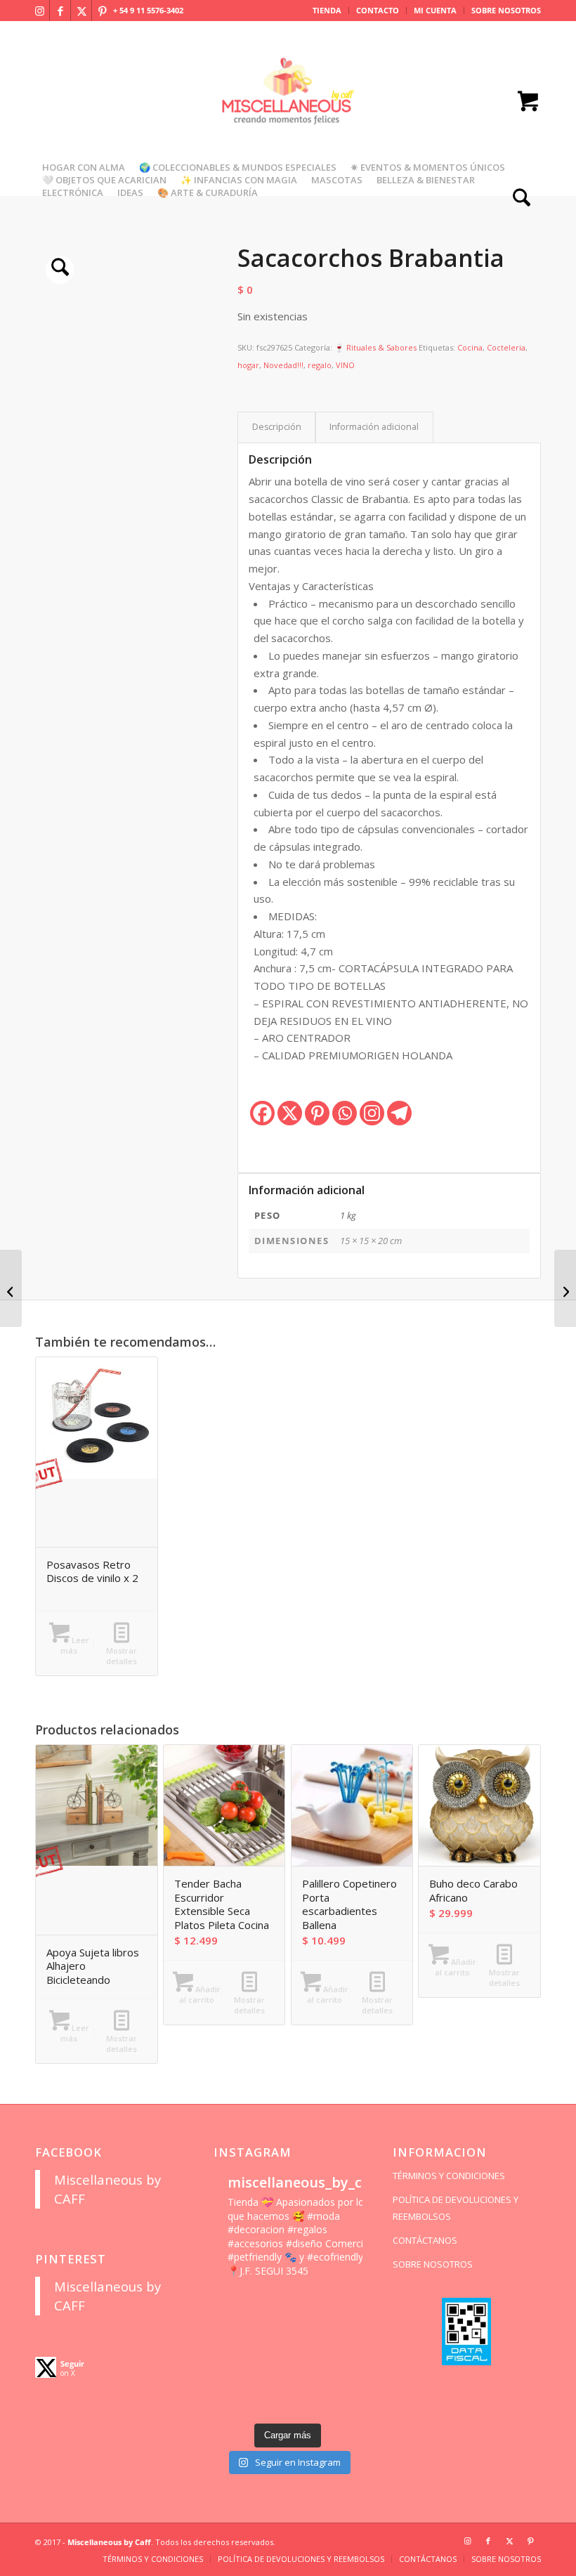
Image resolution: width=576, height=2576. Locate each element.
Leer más (75, 1645)
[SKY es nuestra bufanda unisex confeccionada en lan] (229, 2328)
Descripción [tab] (277, 427)
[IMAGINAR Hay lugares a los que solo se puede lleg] (269, 2378)
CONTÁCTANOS (425, 2240)
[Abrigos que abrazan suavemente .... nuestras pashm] (269, 2403)
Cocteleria (506, 347)
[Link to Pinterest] (103, 11)
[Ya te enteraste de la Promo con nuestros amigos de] (346, 2403)
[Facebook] (262, 1113)
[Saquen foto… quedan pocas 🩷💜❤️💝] (229, 2378)
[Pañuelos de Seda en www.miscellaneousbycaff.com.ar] (307, 2328)
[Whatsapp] (345, 1113)
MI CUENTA (435, 10)
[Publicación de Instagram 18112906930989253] (307, 2304)
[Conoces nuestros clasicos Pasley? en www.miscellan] (346, 2304)
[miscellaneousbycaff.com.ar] (288, 108)
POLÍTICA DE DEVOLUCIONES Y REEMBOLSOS (456, 2208)
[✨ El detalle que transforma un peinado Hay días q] (269, 2304)
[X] (290, 1113)
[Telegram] (399, 1113)
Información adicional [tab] (374, 427)
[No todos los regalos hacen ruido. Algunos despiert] (346, 2378)
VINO (345, 365)
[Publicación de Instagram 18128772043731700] (269, 2353)
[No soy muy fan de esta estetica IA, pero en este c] (229, 2304)
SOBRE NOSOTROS (506, 10)
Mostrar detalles (122, 1656)
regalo (320, 365)
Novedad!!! (283, 365)
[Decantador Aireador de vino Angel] (11, 1288)
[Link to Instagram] (39, 11)
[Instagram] (372, 1113)
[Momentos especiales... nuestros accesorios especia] (307, 2353)
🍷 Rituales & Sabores (375, 347)
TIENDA (327, 10)
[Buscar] (518, 199)
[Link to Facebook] (60, 11)
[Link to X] (81, 11)
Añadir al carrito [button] (200, 1994)
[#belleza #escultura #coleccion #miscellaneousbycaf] (307, 2403)
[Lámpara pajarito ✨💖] (307, 2378)
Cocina (470, 347)
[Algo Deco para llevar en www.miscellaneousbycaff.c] (346, 2328)
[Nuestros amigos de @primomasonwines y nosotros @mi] (229, 2403)
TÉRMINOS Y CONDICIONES (449, 2176)
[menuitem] (327, 11)
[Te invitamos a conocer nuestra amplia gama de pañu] (229, 2353)
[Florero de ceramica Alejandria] (565, 1288)
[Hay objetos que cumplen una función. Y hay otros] (346, 2353)
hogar (248, 365)
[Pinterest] (317, 1113)
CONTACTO (378, 10)
